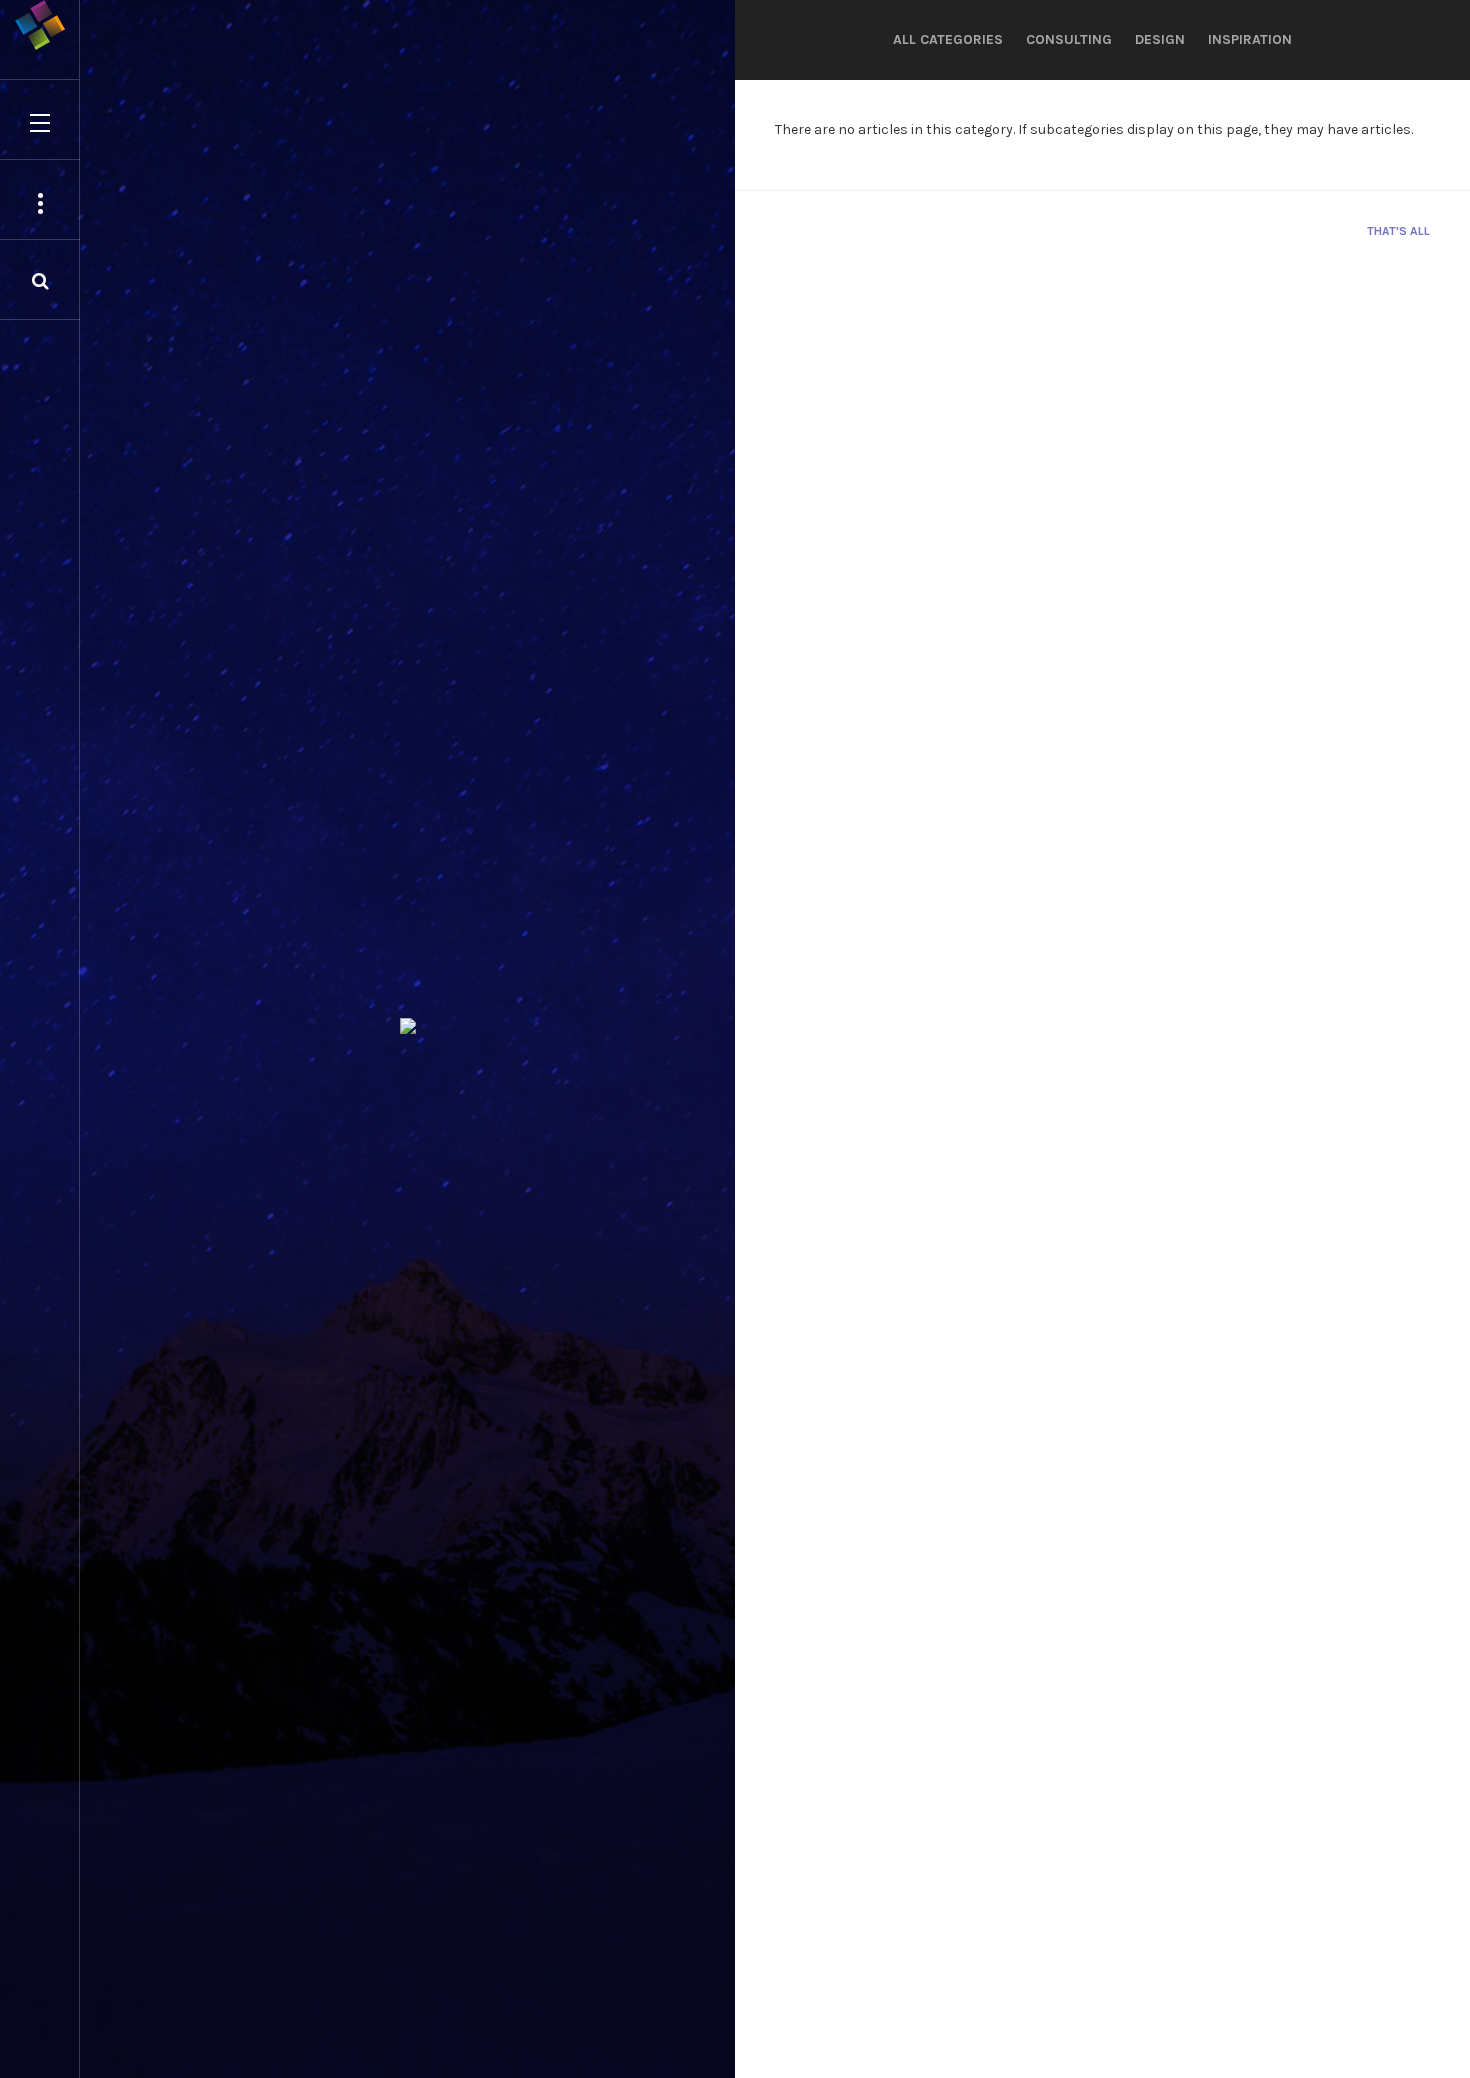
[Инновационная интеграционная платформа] (40, 25)
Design (1160, 39)
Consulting (1069, 39)
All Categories (948, 39)
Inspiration (1250, 39)
